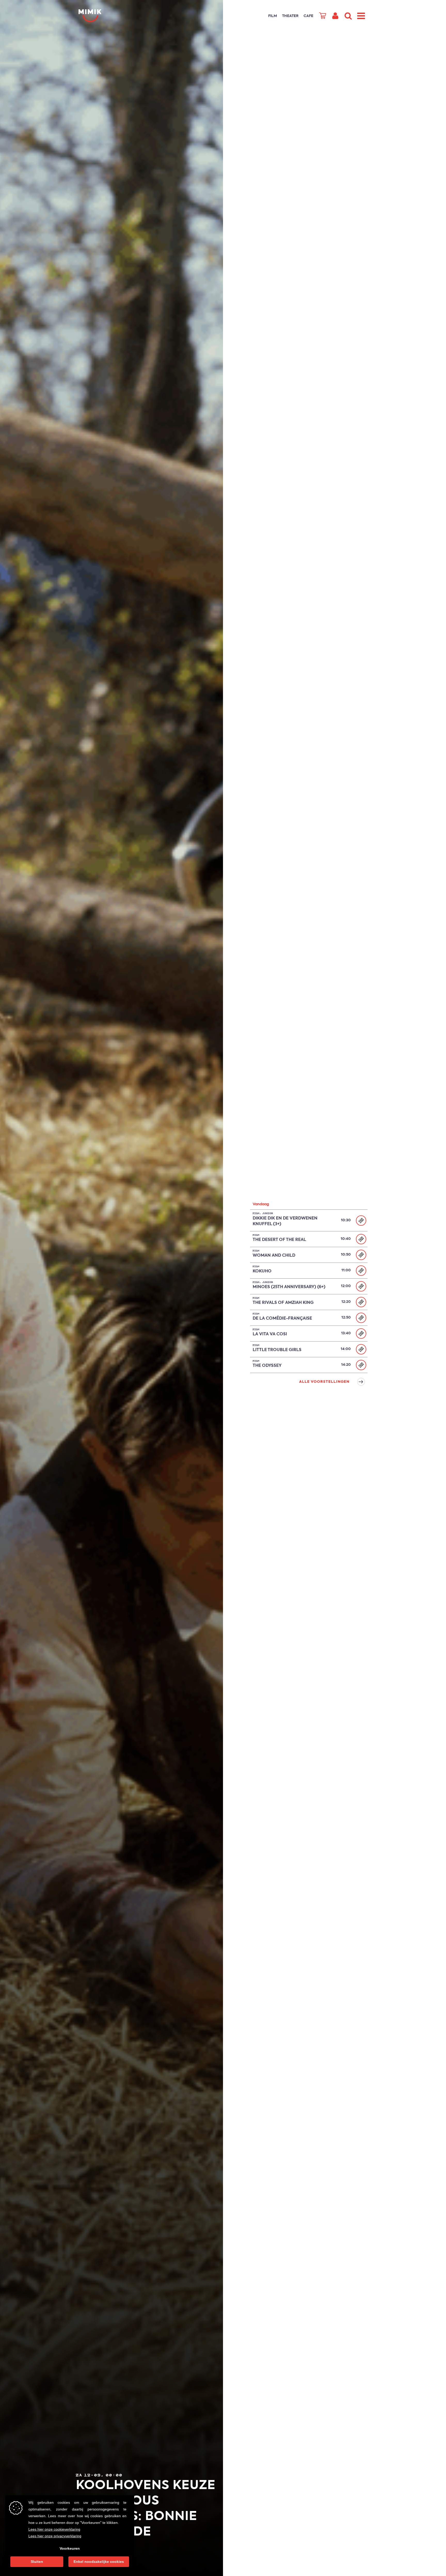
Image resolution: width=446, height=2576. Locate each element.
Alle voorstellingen (324, 1382)
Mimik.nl (99, 16)
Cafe (308, 16)
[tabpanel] (149, 1288)
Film (273, 16)
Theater (290, 16)
